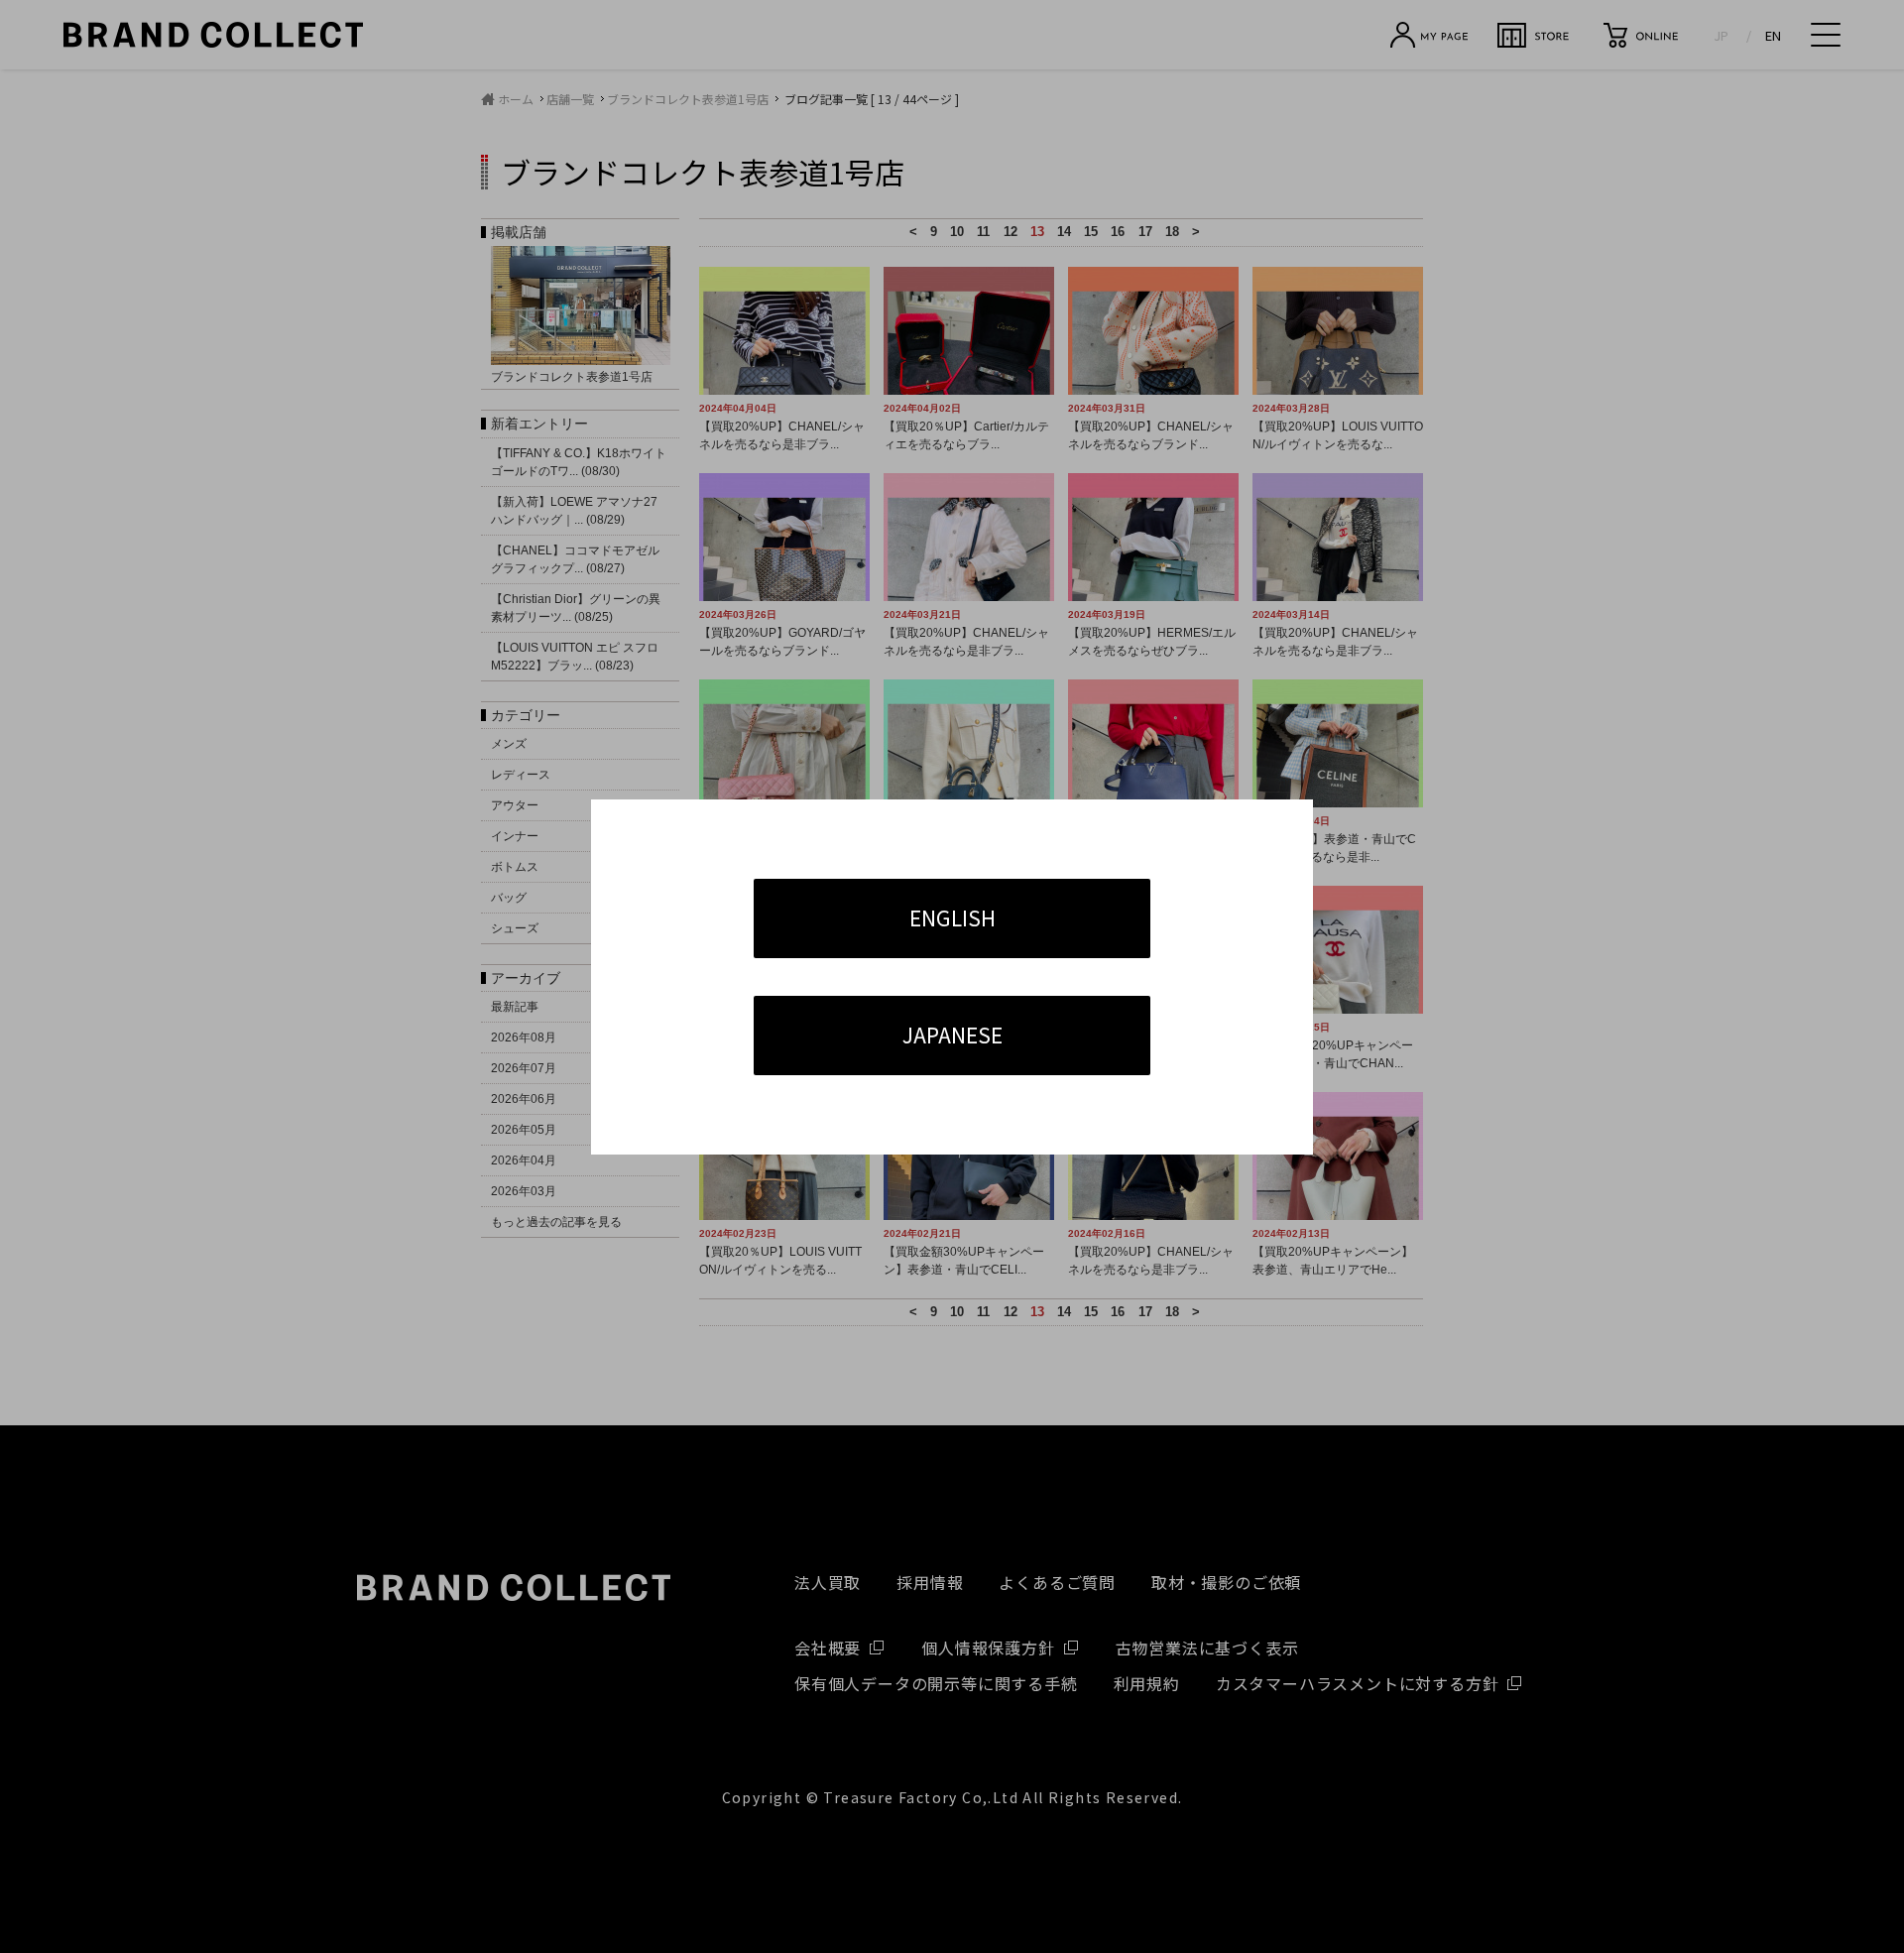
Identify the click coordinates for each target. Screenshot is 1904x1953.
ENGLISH (952, 917)
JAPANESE (952, 1035)
